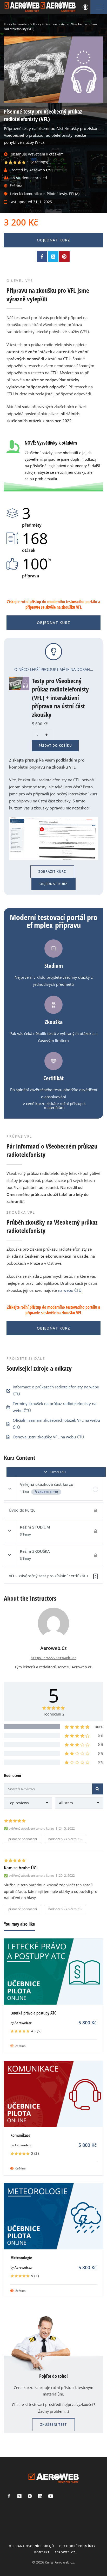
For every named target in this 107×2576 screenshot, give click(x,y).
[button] (52, 872)
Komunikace (20, 2135)
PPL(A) (74, 194)
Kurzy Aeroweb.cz (59, 2562)
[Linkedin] (40, 2496)
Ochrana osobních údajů (31, 2546)
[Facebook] (9, 2496)
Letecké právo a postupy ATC (33, 2013)
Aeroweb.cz (23, 2023)
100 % (99, 1727)
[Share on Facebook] (42, 257)
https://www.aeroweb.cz (53, 1658)
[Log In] (85, 7)
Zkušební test (53, 2425)
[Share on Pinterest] (64, 257)
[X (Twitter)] (19, 2496)
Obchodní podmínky (77, 2546)
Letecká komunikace (27, 194)
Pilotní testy (57, 194)
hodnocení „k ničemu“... (65, 1839)
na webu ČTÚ (70, 1290)
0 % (101, 1736)
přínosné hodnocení (23, 1839)
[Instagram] (30, 2496)
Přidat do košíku (55, 746)
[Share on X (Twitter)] (53, 257)
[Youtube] (51, 2496)
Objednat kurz (54, 240)
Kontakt (42, 2552)
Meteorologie (21, 2258)
